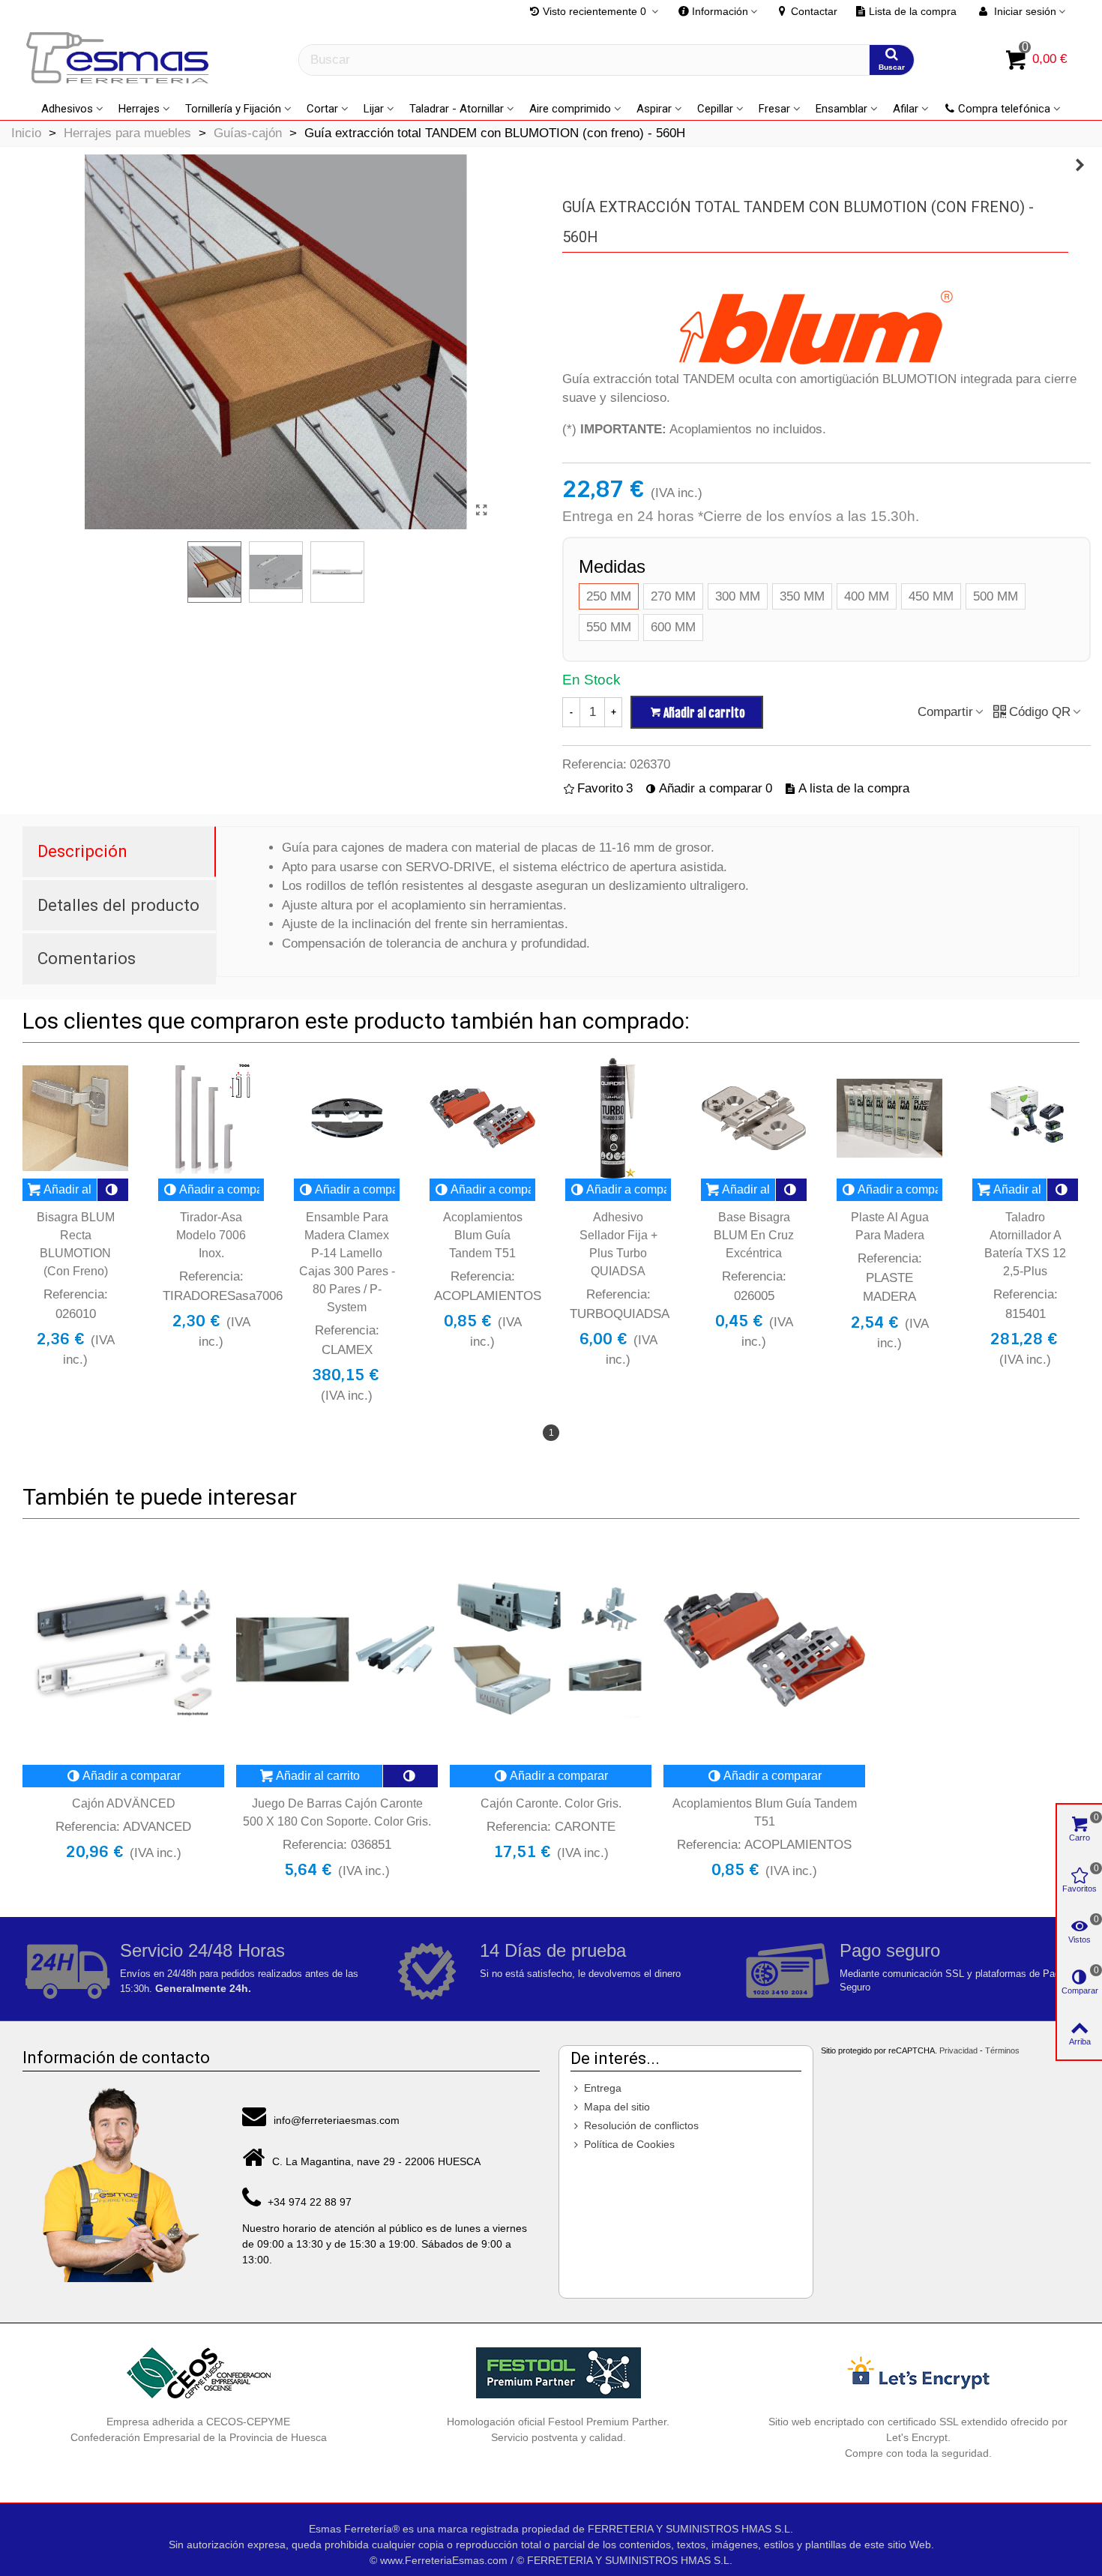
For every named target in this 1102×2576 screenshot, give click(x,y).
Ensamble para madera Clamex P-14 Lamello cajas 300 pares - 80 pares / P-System (347, 1262)
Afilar (906, 109)
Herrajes (139, 109)
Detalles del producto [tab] (118, 905)
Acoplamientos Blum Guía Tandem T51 (483, 1235)
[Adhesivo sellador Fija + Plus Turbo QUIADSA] (618, 1118)
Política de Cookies (629, 2144)
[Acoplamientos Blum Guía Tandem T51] (1080, 166)
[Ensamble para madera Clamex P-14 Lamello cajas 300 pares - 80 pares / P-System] (347, 1118)
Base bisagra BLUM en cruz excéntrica (754, 1235)
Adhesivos (67, 109)
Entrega (603, 2088)
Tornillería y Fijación (233, 109)
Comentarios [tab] (87, 958)
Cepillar (715, 109)
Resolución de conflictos (641, 2125)
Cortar (322, 109)
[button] (718, 11)
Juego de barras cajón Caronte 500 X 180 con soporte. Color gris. (337, 1812)
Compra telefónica (1004, 109)
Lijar (374, 109)
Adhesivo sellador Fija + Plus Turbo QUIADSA (618, 1244)
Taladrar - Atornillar (457, 109)
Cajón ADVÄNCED (124, 1803)
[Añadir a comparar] (113, 1190)
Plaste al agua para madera (890, 1226)
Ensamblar (841, 109)
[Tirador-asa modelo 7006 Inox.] (211, 1118)
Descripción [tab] (82, 851)
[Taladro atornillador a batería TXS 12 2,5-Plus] (1025, 1118)
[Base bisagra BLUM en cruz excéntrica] (754, 1118)
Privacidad (958, 2050)
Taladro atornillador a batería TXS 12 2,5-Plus (1025, 1244)
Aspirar (654, 109)
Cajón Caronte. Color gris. (551, 1803)
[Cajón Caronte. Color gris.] (551, 1649)
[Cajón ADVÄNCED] (123, 1649)
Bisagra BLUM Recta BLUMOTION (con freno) (76, 1244)
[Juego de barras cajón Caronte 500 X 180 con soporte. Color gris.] (337, 1649)
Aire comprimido (570, 109)
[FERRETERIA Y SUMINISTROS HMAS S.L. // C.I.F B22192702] (120, 60)
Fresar (774, 109)
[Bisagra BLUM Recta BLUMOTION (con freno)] (75, 1118)
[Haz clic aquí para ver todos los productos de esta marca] (816, 328)
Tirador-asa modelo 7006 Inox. (211, 1235)
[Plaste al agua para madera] (889, 1118)
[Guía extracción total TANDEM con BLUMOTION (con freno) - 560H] (482, 511)
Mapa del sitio (617, 2107)
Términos (1002, 2050)
